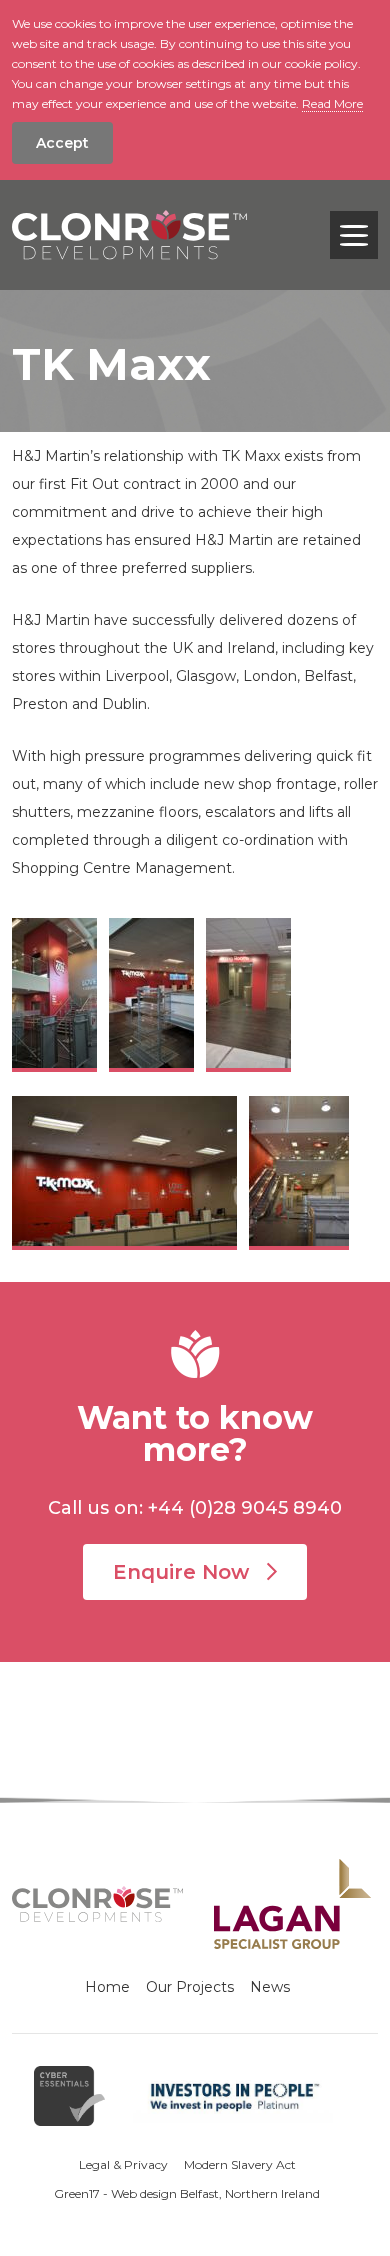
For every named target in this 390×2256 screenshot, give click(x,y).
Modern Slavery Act (240, 2164)
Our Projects (190, 1987)
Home (107, 1987)
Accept (62, 143)
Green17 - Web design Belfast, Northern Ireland (187, 2193)
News (270, 1987)
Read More (332, 103)
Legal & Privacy (123, 2164)
